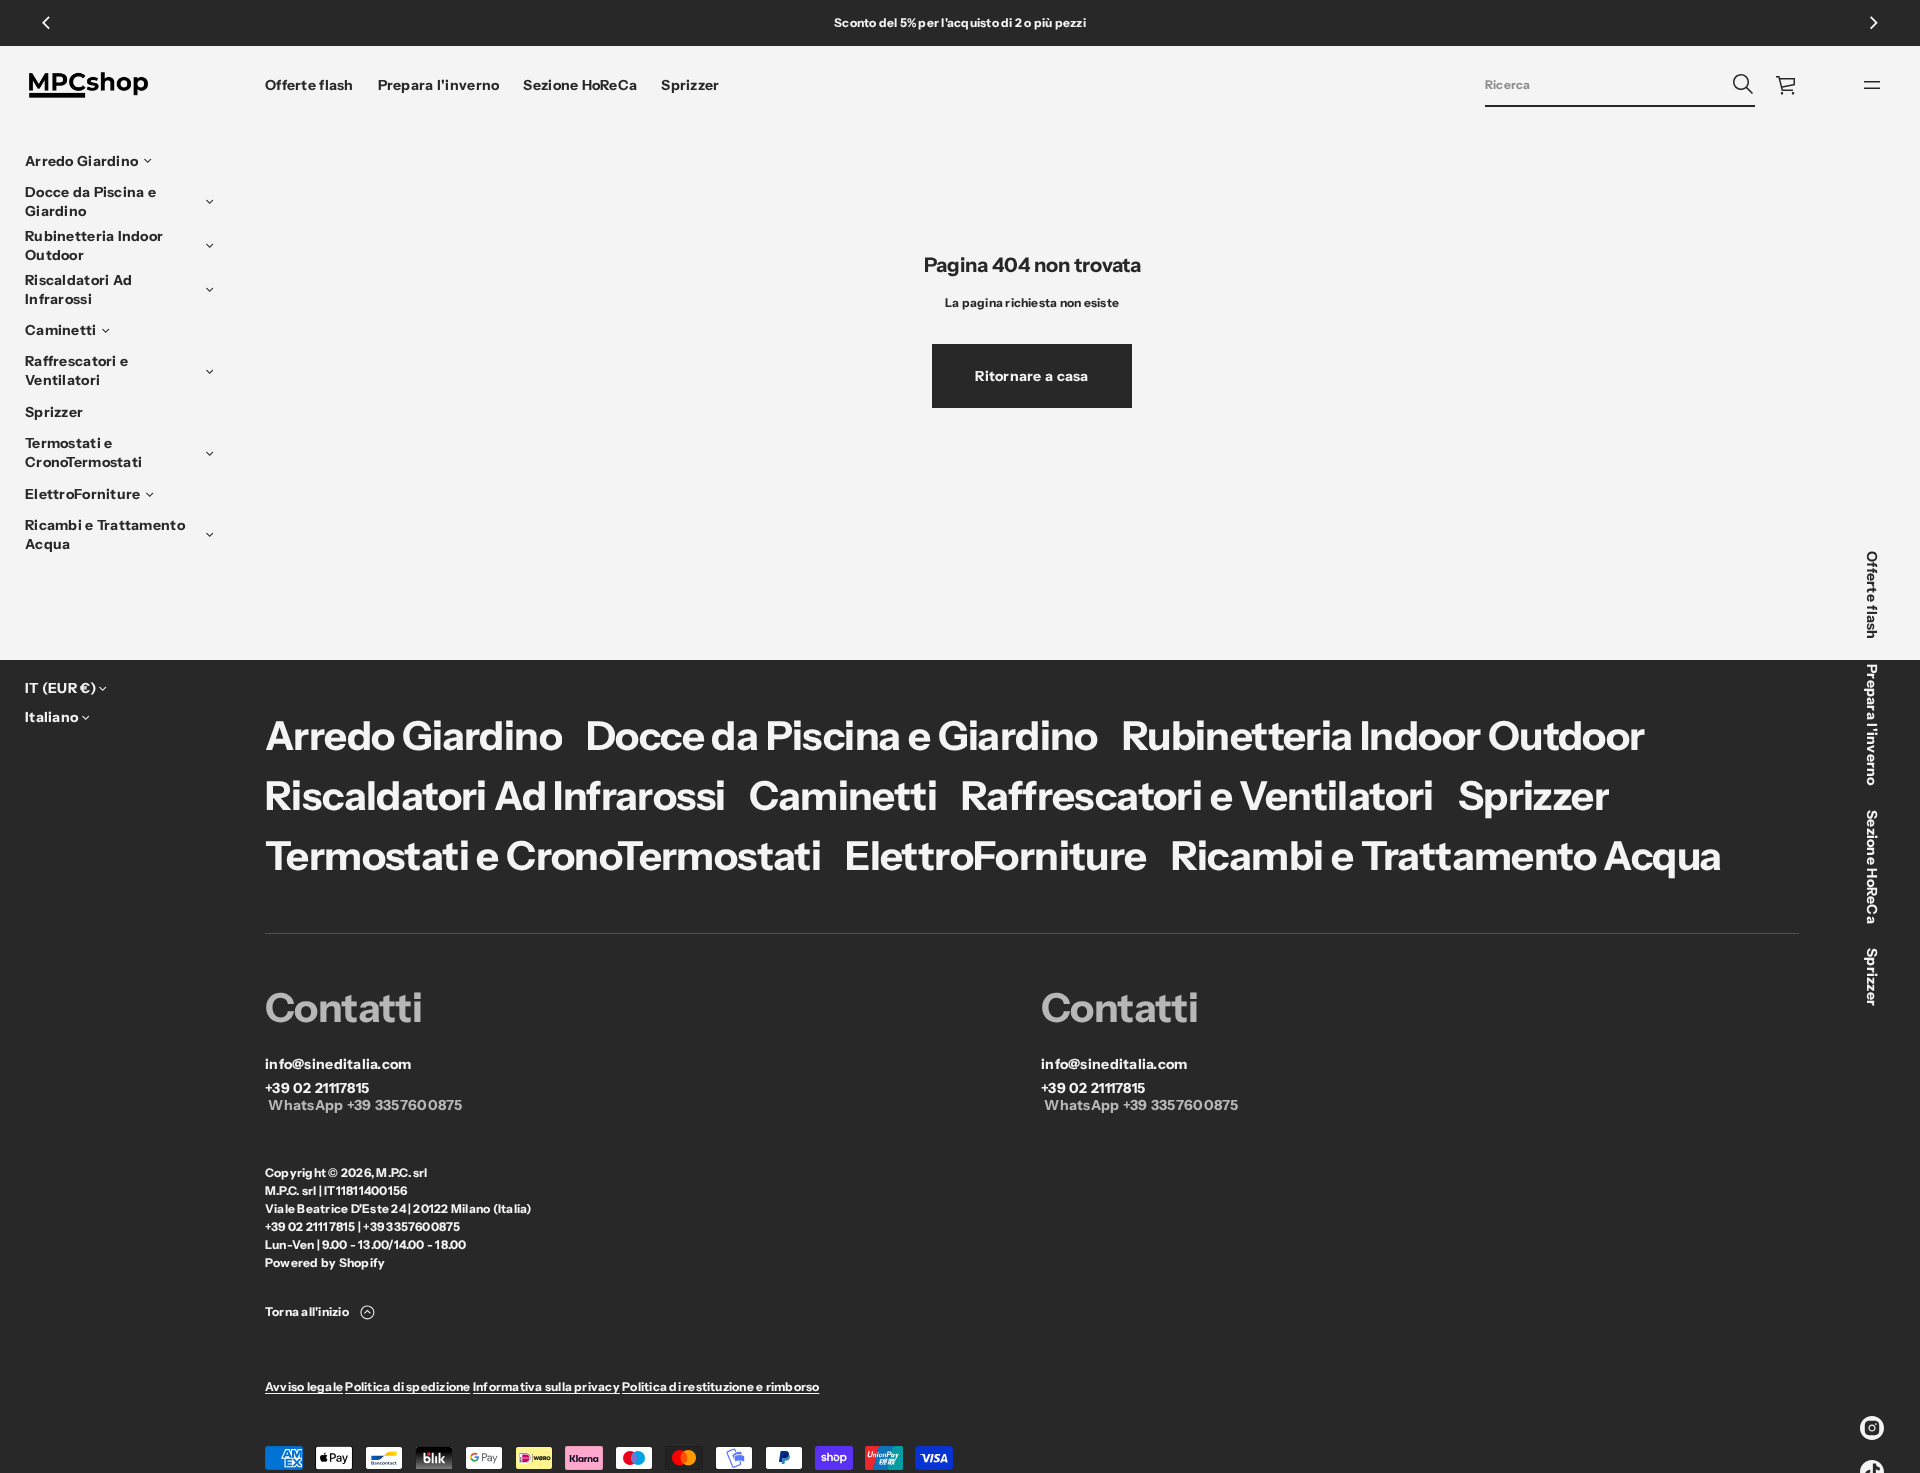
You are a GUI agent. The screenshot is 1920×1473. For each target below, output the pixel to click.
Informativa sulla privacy (546, 1386)
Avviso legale (304, 1386)
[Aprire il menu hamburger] (1872, 85)
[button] (1620, 85)
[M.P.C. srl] (88, 85)
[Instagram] (1872, 1428)
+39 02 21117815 (317, 1088)
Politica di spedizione (407, 1386)
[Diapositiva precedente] (46, 23)
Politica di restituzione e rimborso (720, 1386)
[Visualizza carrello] (1787, 85)
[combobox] (1604, 84)
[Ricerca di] (1743, 84)
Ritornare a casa (1031, 376)
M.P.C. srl (401, 1172)
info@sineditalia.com (338, 1064)
